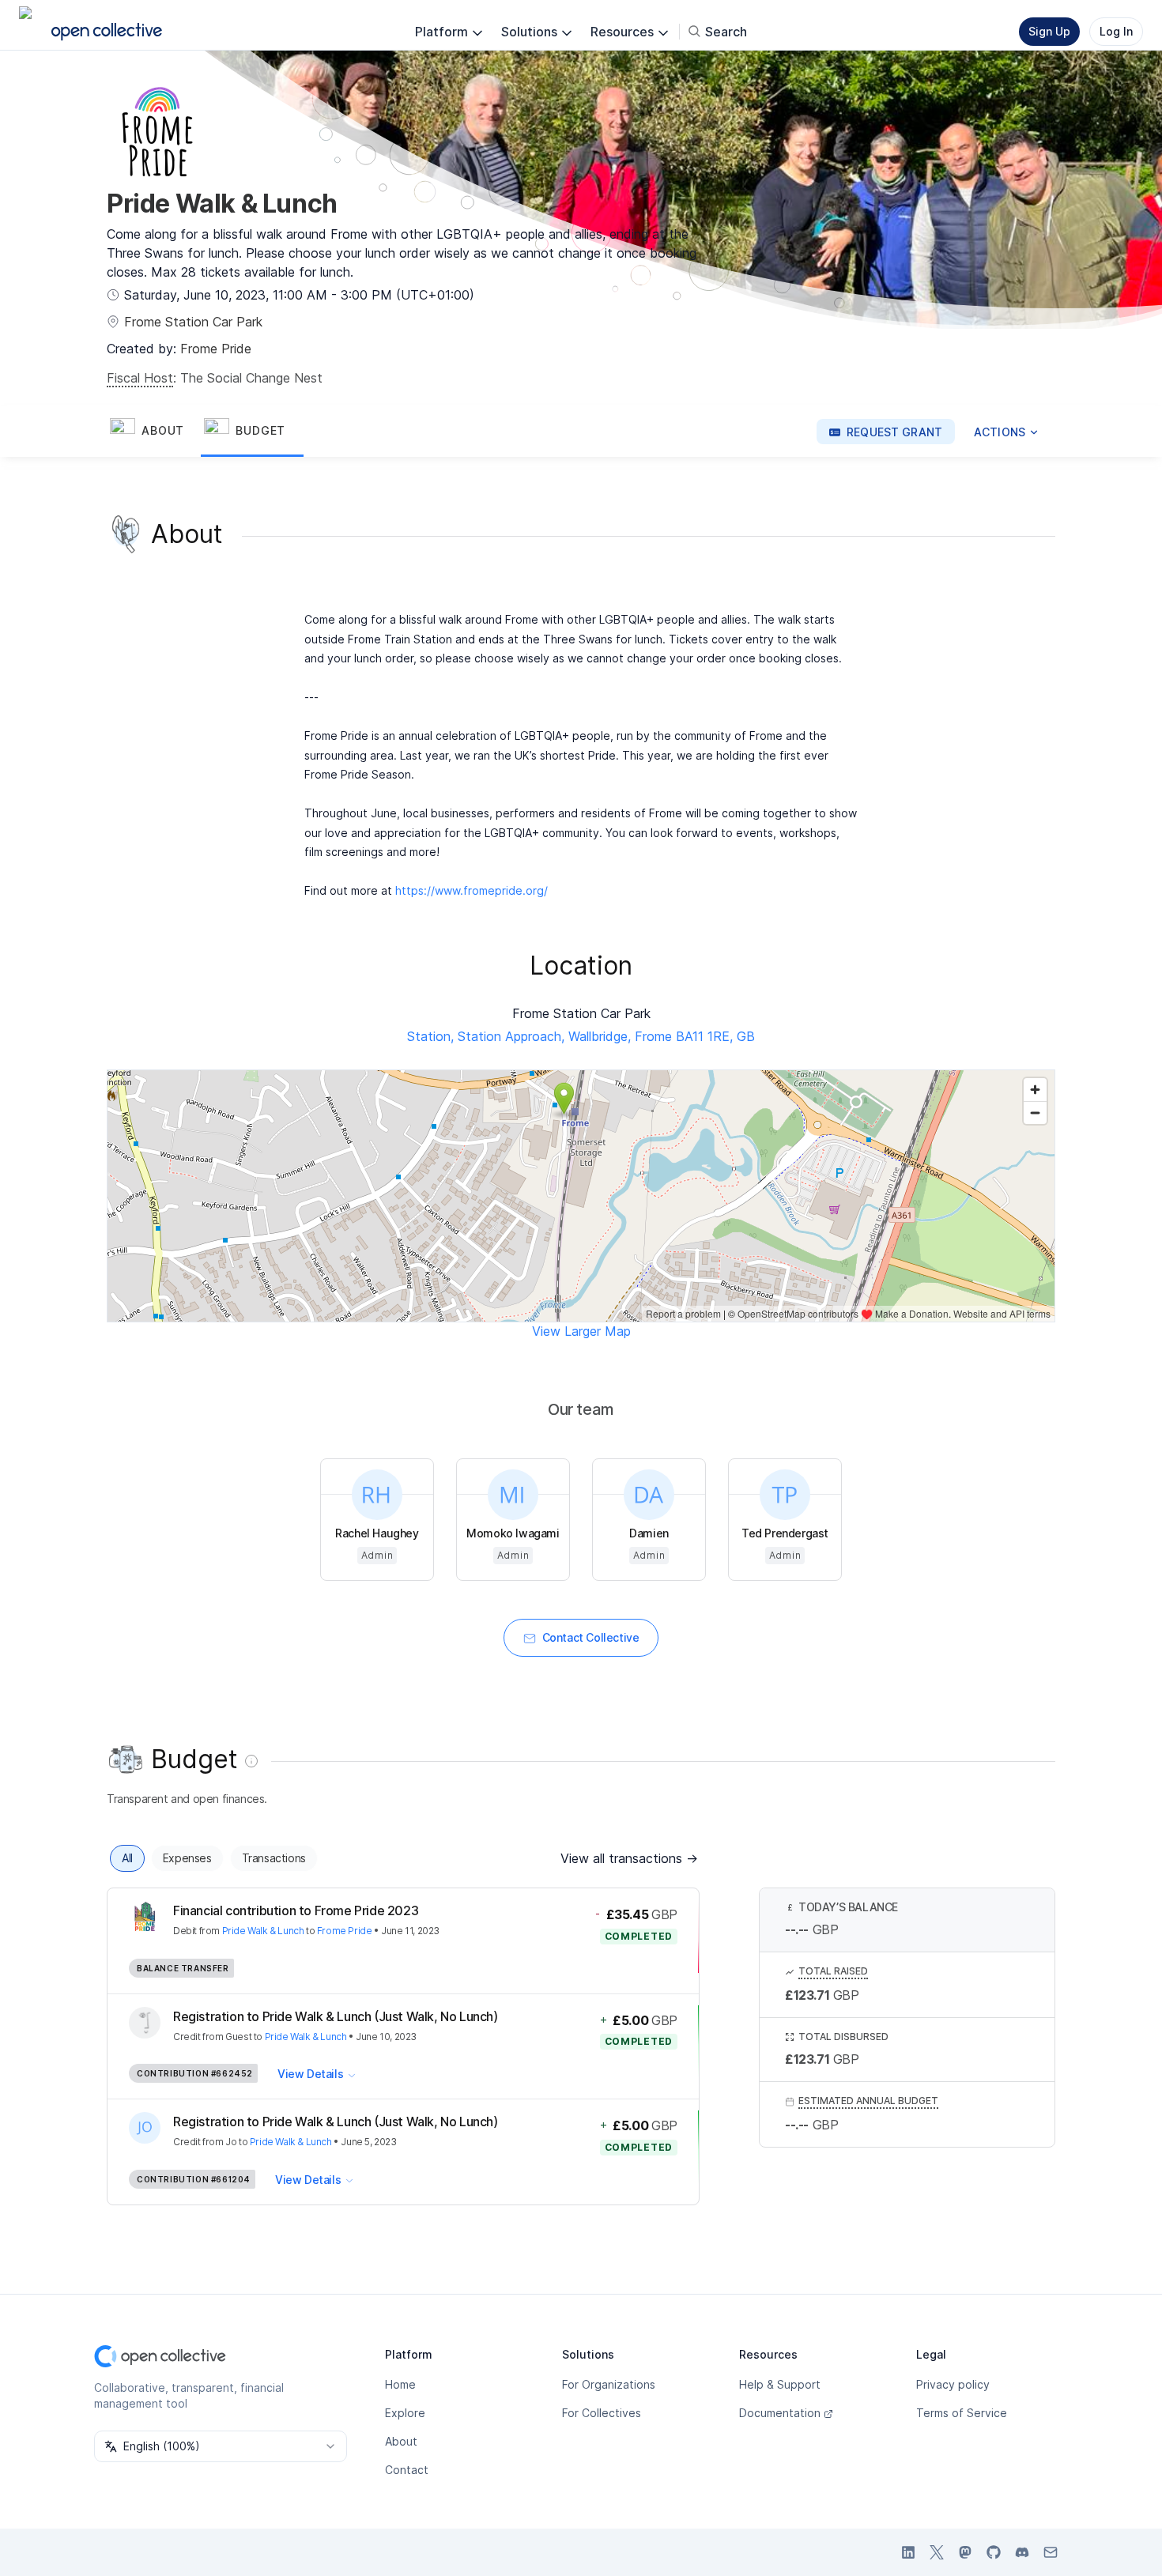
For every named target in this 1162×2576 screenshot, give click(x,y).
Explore (405, 2413)
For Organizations (609, 2384)
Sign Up (1049, 31)
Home (400, 2384)
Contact (407, 2470)
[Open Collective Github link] (994, 2552)
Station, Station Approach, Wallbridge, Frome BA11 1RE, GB (581, 1036)
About (401, 2441)
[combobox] (221, 2446)
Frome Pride (216, 349)
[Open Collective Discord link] (1022, 2552)
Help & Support (780, 2384)
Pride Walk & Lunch (263, 1931)
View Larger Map (581, 1331)
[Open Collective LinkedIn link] (908, 2552)
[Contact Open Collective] (1051, 2552)
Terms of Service (962, 2413)
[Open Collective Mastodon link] (965, 2552)
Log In (1116, 31)
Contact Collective (591, 1637)
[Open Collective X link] (937, 2552)
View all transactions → (629, 1858)
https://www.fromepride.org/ (472, 890)
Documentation (780, 2413)
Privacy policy (953, 2384)
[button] (154, 432)
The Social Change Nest (251, 378)
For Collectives (602, 2413)
